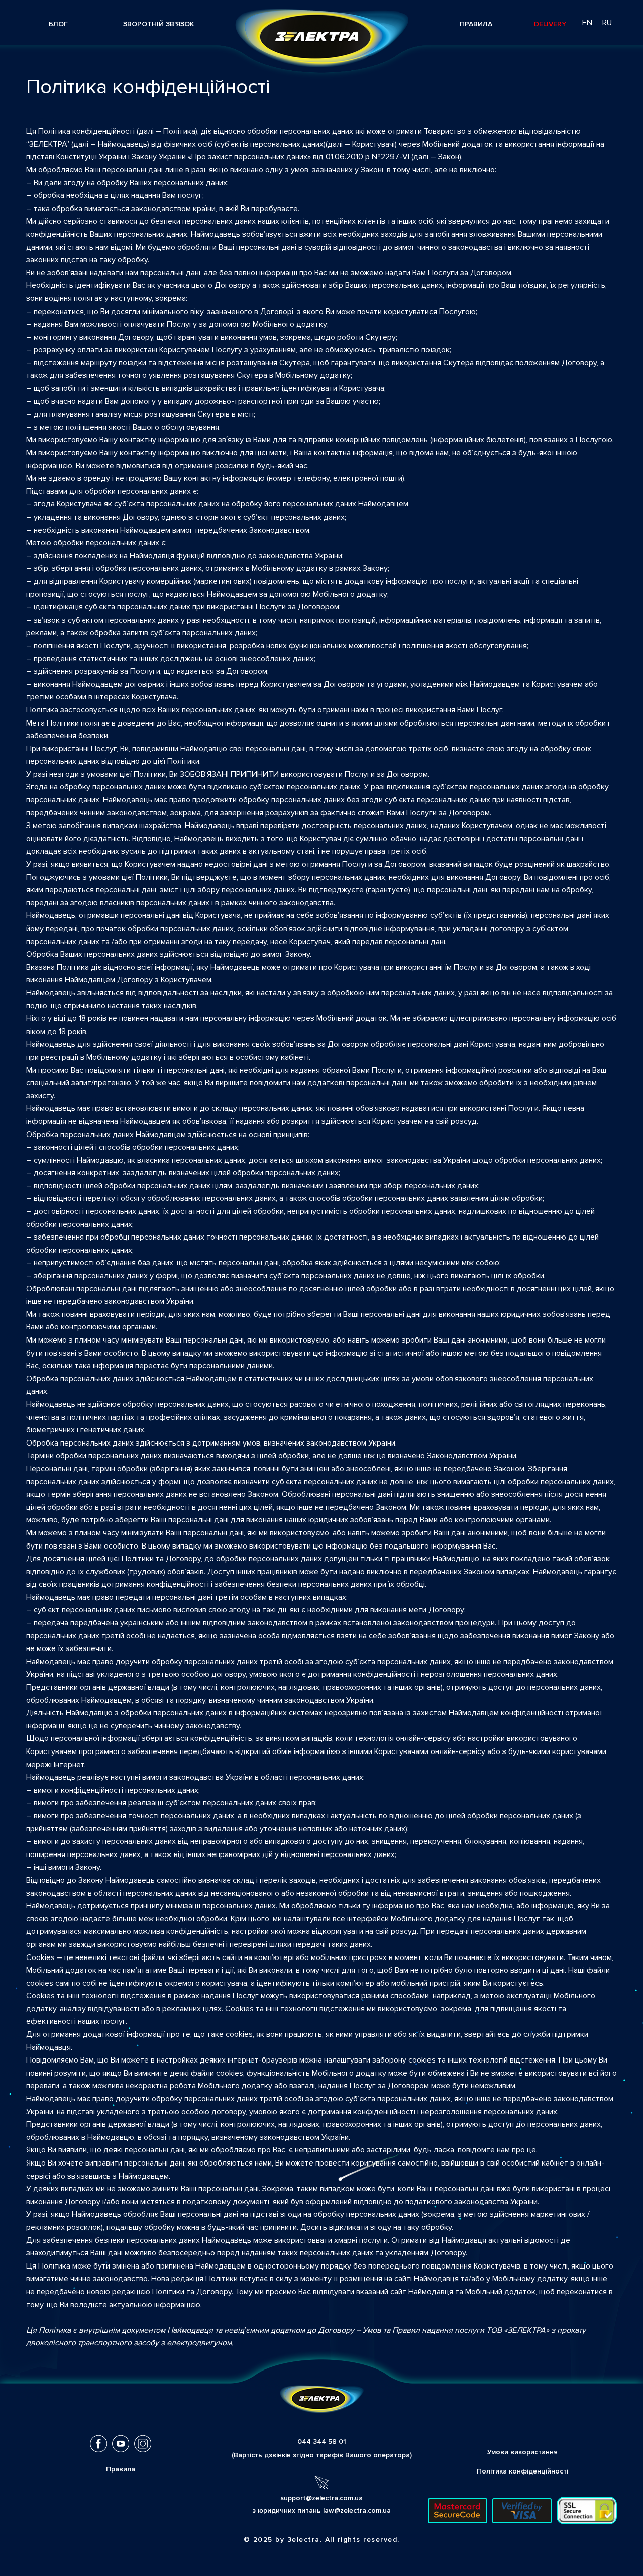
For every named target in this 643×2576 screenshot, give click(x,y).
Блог (58, 24)
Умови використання (522, 2452)
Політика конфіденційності (522, 2471)
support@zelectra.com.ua (321, 2498)
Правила (476, 24)
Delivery (550, 24)
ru (607, 23)
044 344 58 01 (322, 2442)
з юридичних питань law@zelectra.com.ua (321, 2510)
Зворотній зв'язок (159, 24)
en (587, 23)
